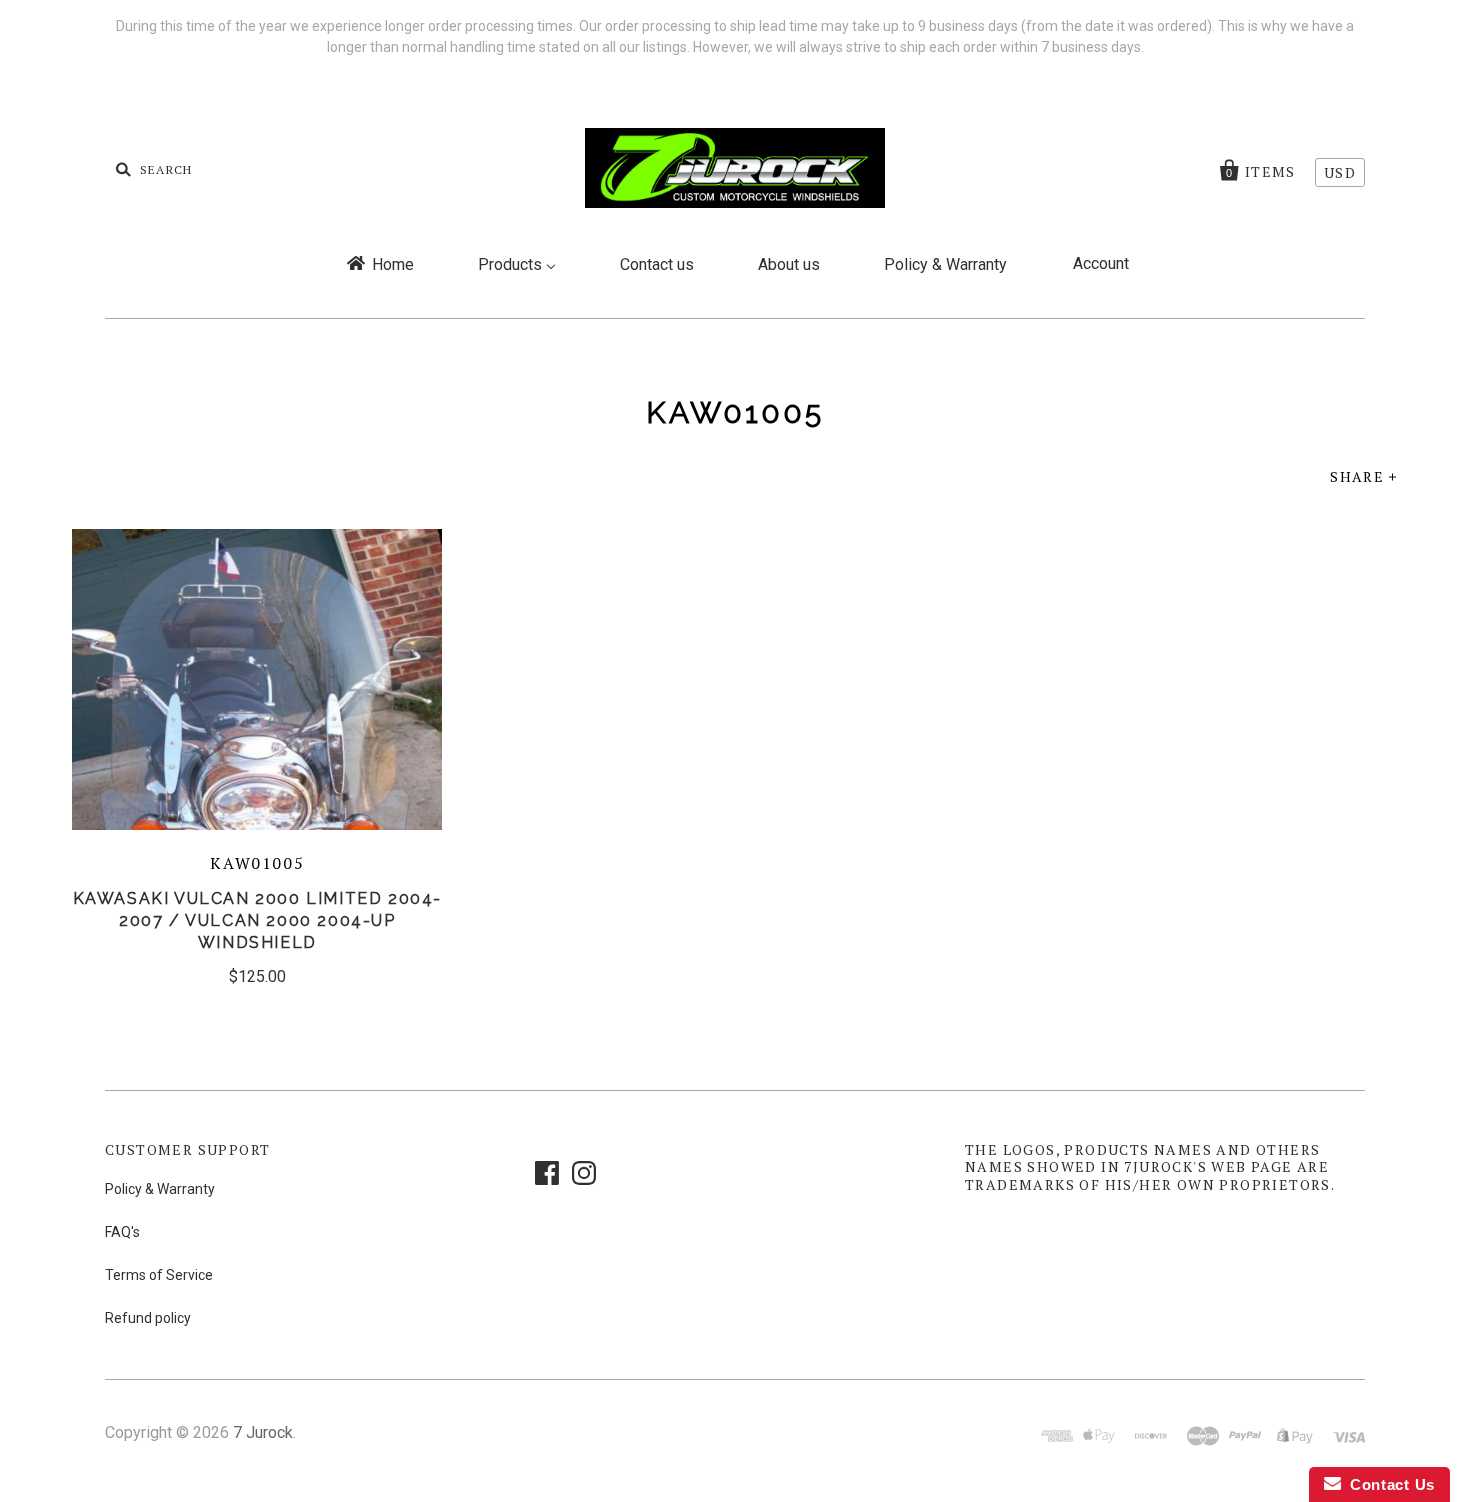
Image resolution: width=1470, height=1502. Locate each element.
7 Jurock (263, 1432)
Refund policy (148, 1318)
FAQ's (122, 1232)
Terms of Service (159, 1275)
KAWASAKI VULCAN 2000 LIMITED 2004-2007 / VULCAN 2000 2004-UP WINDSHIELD (257, 920)
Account (1101, 263)
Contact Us (1388, 1484)
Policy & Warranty (160, 1189)
